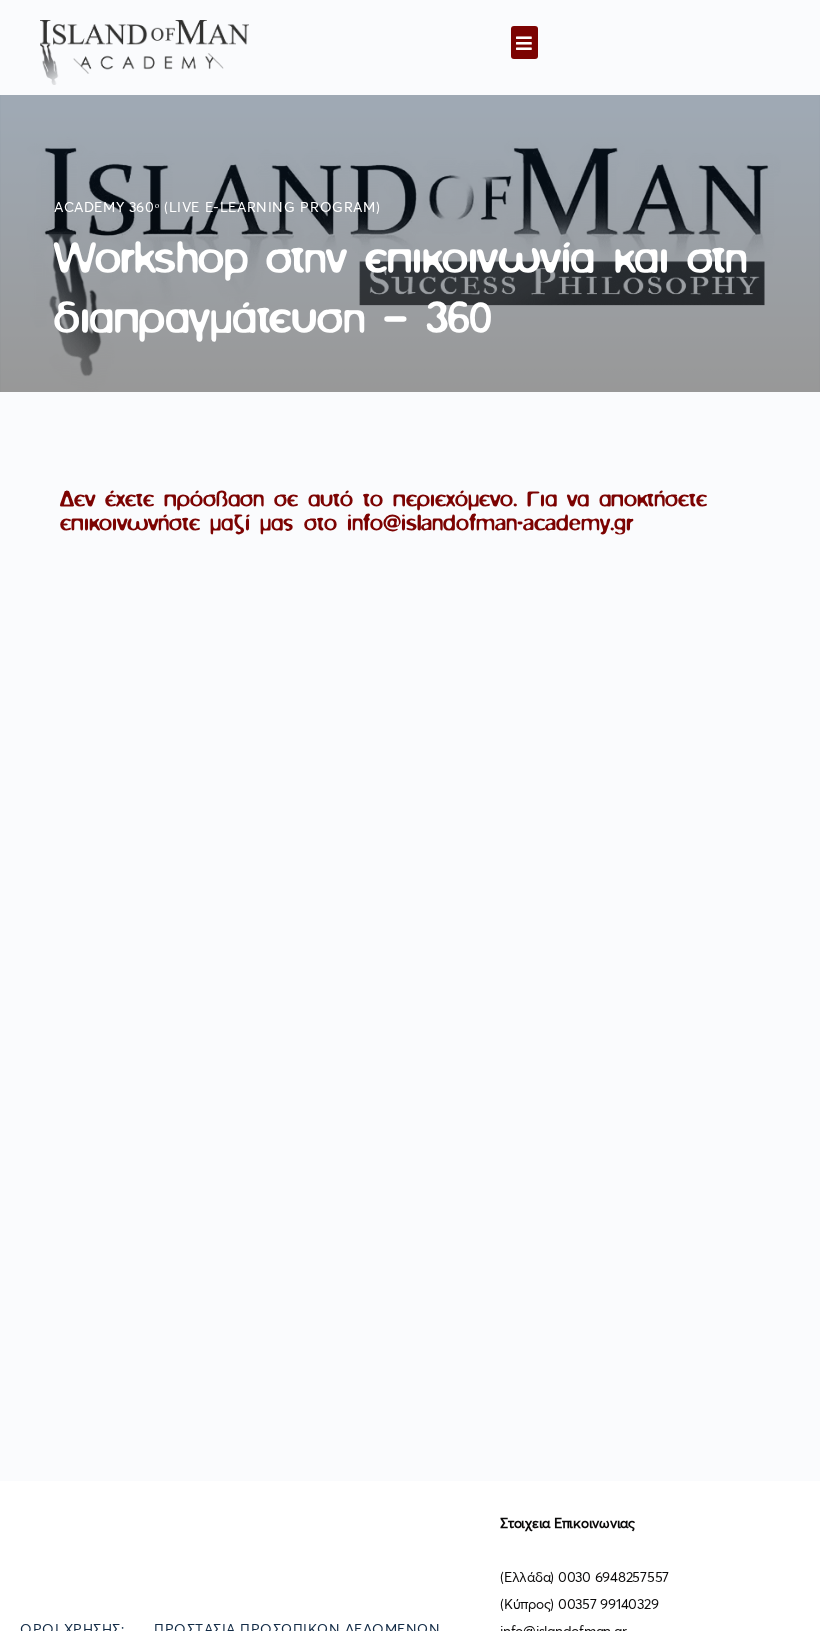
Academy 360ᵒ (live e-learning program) (217, 208)
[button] (524, 42)
